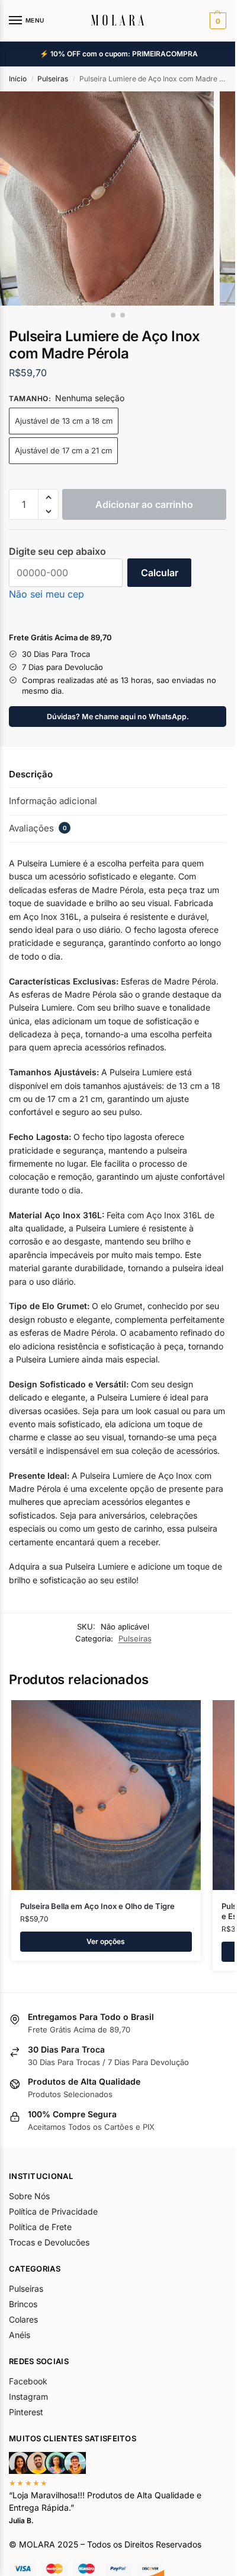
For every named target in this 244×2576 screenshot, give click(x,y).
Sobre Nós (29, 2196)
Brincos (23, 2304)
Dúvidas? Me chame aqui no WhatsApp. (118, 717)
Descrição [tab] (31, 774)
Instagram (28, 2396)
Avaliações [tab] (38, 828)
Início (18, 79)
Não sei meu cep (46, 594)
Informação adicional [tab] (53, 801)
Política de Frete (40, 2227)
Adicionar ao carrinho (144, 504)
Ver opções (106, 1941)
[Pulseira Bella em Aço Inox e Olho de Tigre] (106, 1795)
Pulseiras (53, 79)
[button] (216, 21)
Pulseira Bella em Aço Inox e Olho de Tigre (97, 1906)
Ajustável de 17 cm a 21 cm (63, 450)
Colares (23, 2319)
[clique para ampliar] (107, 198)
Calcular (160, 573)
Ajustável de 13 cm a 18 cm (64, 421)
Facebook (28, 2381)
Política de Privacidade (53, 2211)
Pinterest (26, 2412)
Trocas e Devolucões (49, 2242)
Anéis (20, 2335)
